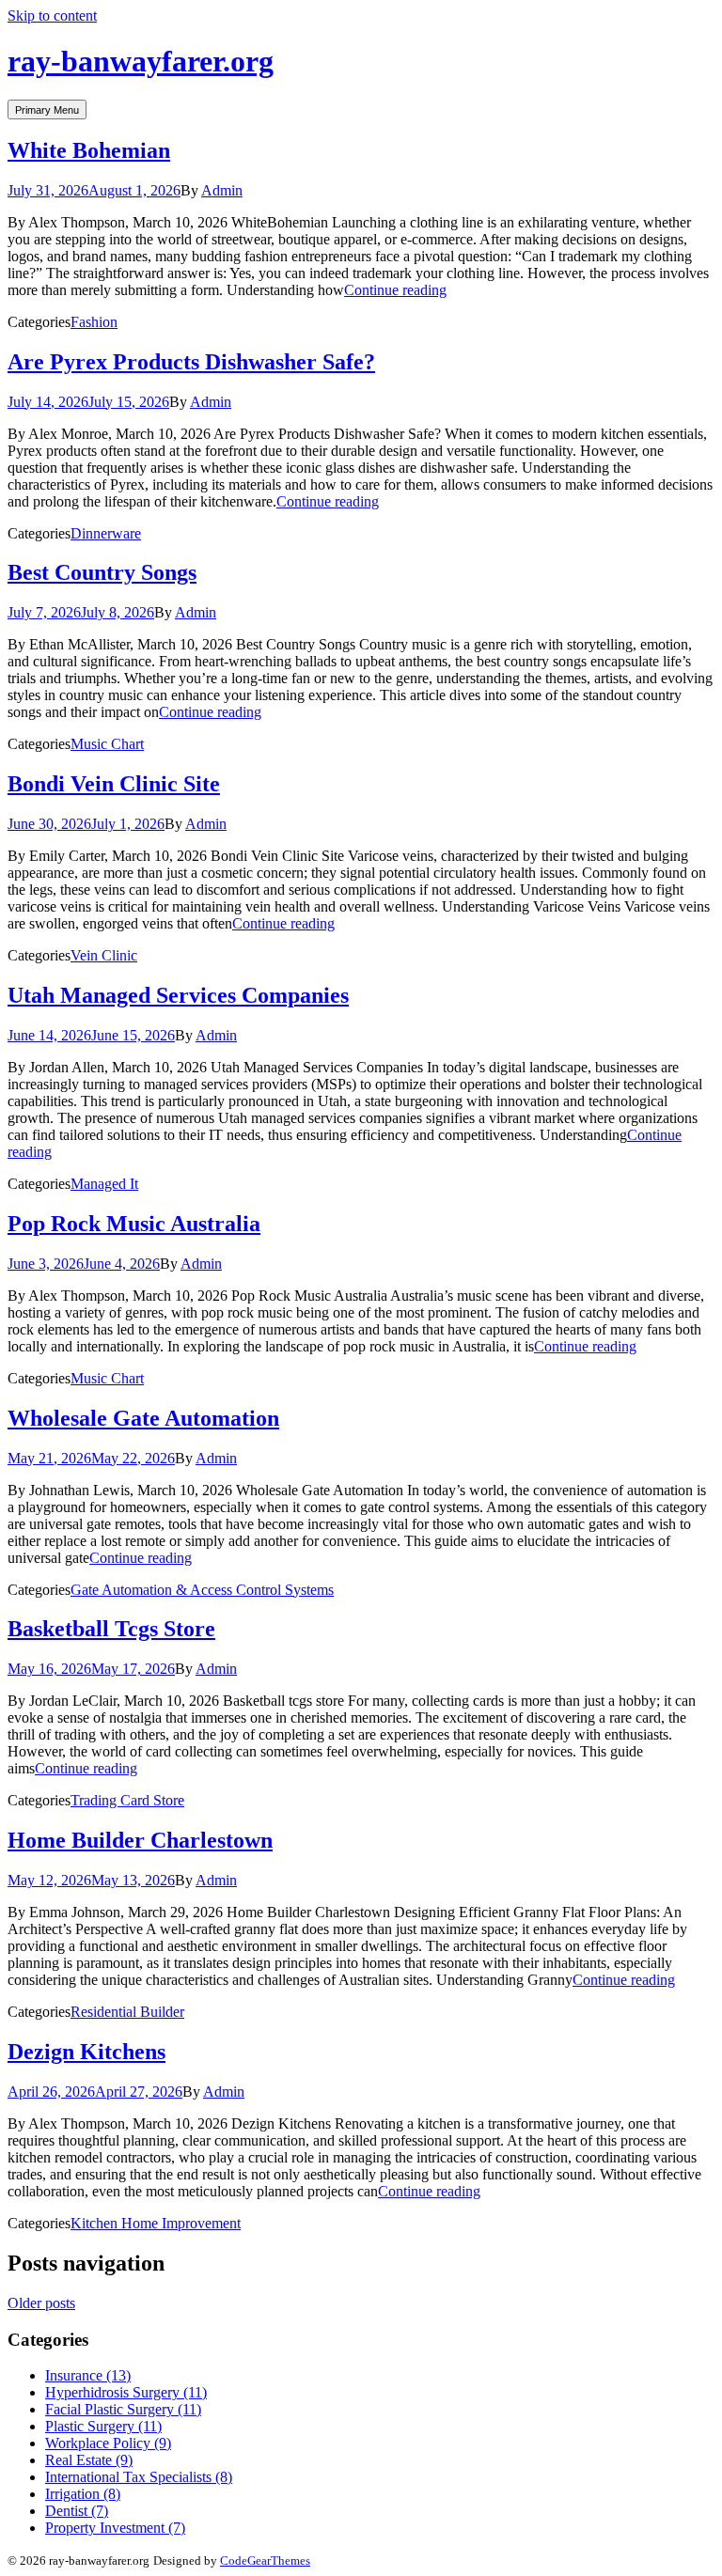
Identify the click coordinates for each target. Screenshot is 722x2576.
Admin (222, 190)
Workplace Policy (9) (108, 2443)
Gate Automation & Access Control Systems (202, 1590)
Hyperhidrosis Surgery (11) (126, 2392)
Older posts (41, 2303)
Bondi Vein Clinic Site (114, 784)
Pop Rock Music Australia (134, 1224)
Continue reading (395, 290)
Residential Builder (127, 2012)
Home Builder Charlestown (140, 1840)
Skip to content (52, 16)
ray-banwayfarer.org (141, 61)
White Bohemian (89, 150)
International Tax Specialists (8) (139, 2477)
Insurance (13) (88, 2375)
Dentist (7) (77, 2511)
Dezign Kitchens (86, 2052)
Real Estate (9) (89, 2460)
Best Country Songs (102, 572)
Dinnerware (106, 533)
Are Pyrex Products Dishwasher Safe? (191, 362)
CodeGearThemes (265, 2560)
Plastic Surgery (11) (103, 2426)
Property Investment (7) (115, 2528)
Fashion (94, 322)
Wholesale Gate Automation (143, 1418)
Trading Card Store (127, 1800)
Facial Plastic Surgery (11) (123, 2409)
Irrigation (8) (83, 2494)
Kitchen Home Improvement (156, 2223)
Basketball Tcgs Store (111, 1629)
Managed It (104, 1184)
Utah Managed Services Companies (178, 995)
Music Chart (107, 744)
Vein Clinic (104, 955)
